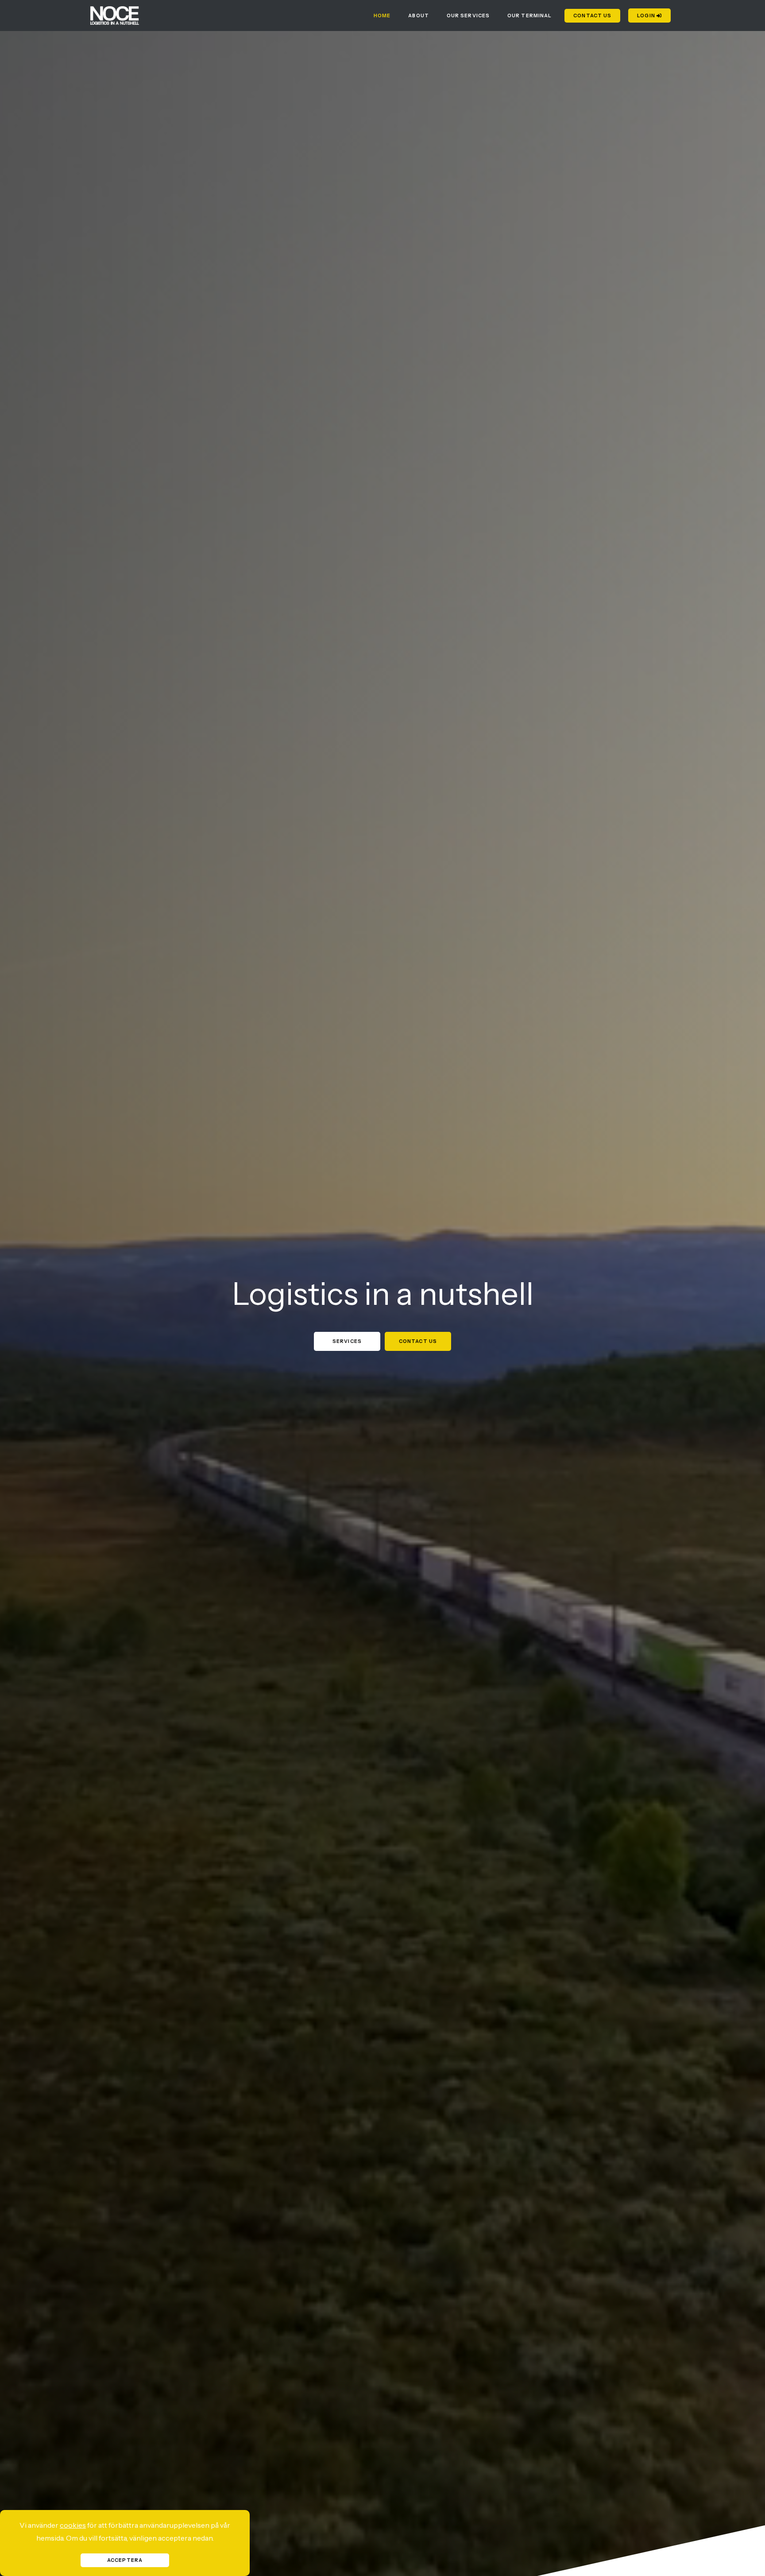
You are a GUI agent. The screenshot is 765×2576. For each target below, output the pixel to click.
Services (347, 1341)
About (419, 16)
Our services (468, 16)
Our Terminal (529, 16)
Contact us (592, 16)
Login (647, 16)
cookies (73, 2525)
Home (382, 16)
